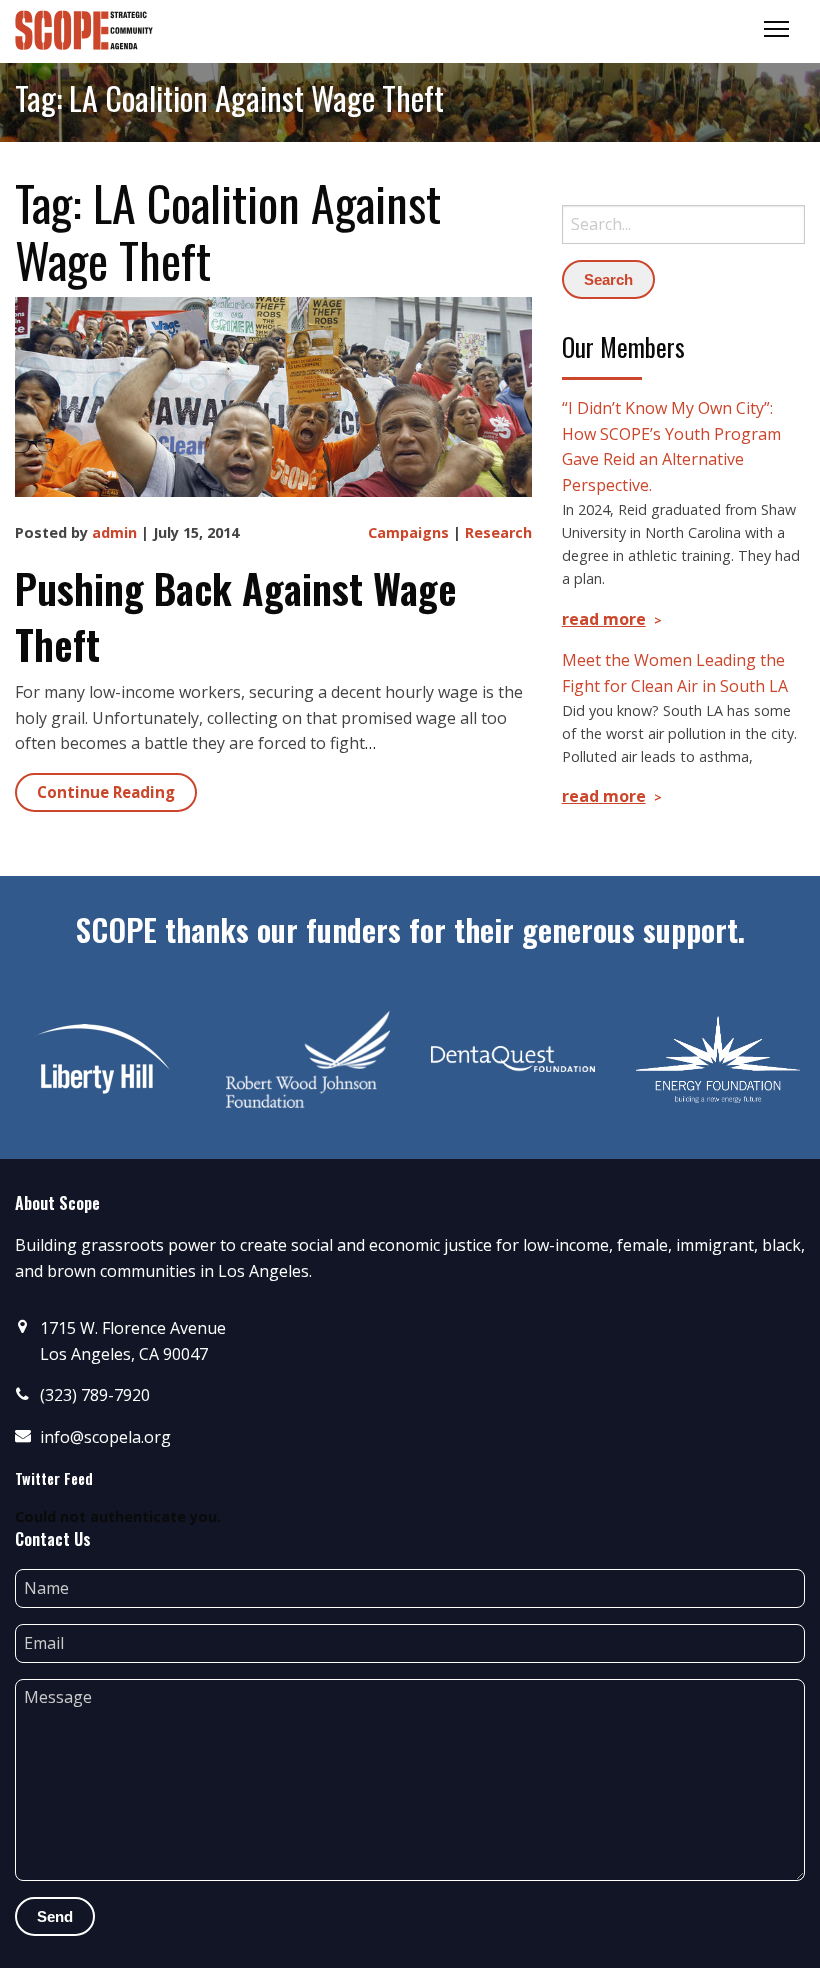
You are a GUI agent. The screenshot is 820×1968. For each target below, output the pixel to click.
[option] (102, 1059)
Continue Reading (106, 792)
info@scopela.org (105, 1437)
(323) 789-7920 (95, 1395)
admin (114, 532)
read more (604, 619)
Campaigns (408, 532)
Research (498, 532)
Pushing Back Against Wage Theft (236, 616)
